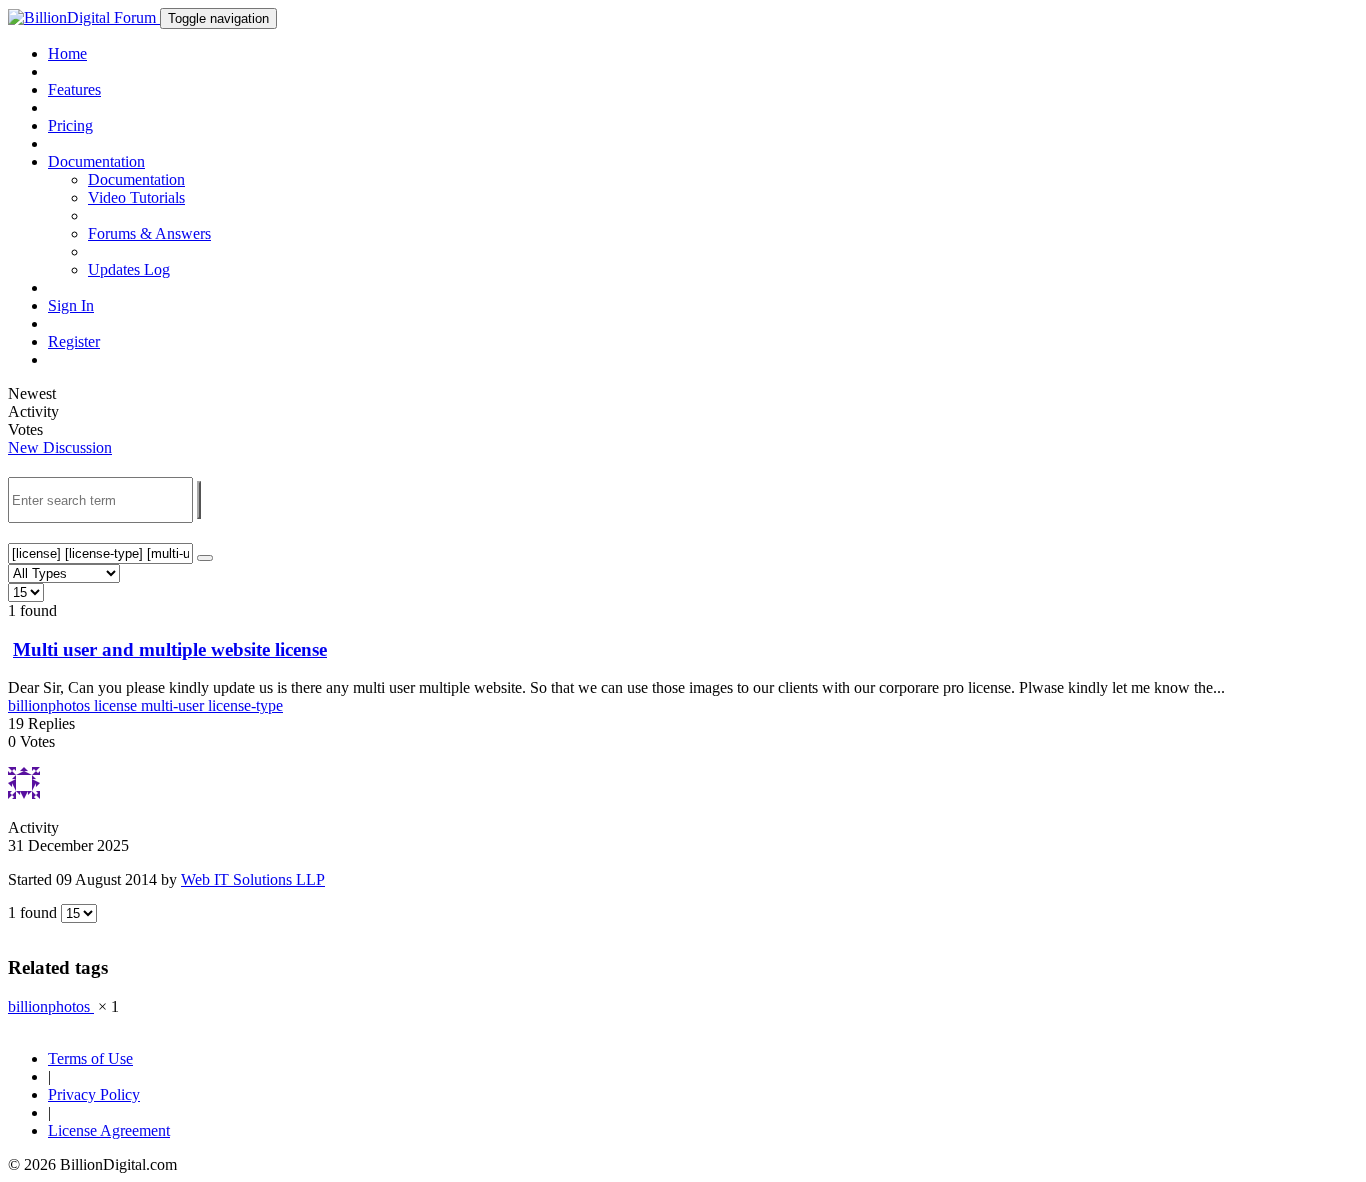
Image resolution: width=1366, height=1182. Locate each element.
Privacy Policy (94, 1094)
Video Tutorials (136, 197)
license (117, 705)
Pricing (70, 125)
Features (74, 89)
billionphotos (51, 705)
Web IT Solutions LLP (253, 879)
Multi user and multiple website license (170, 649)
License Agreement (109, 1130)
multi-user (174, 705)
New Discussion (60, 447)
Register (74, 341)
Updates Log (129, 269)
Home (67, 53)
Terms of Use (90, 1058)
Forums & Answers (149, 233)
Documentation (136, 179)
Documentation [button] (96, 161)
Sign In (71, 305)
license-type (245, 705)
